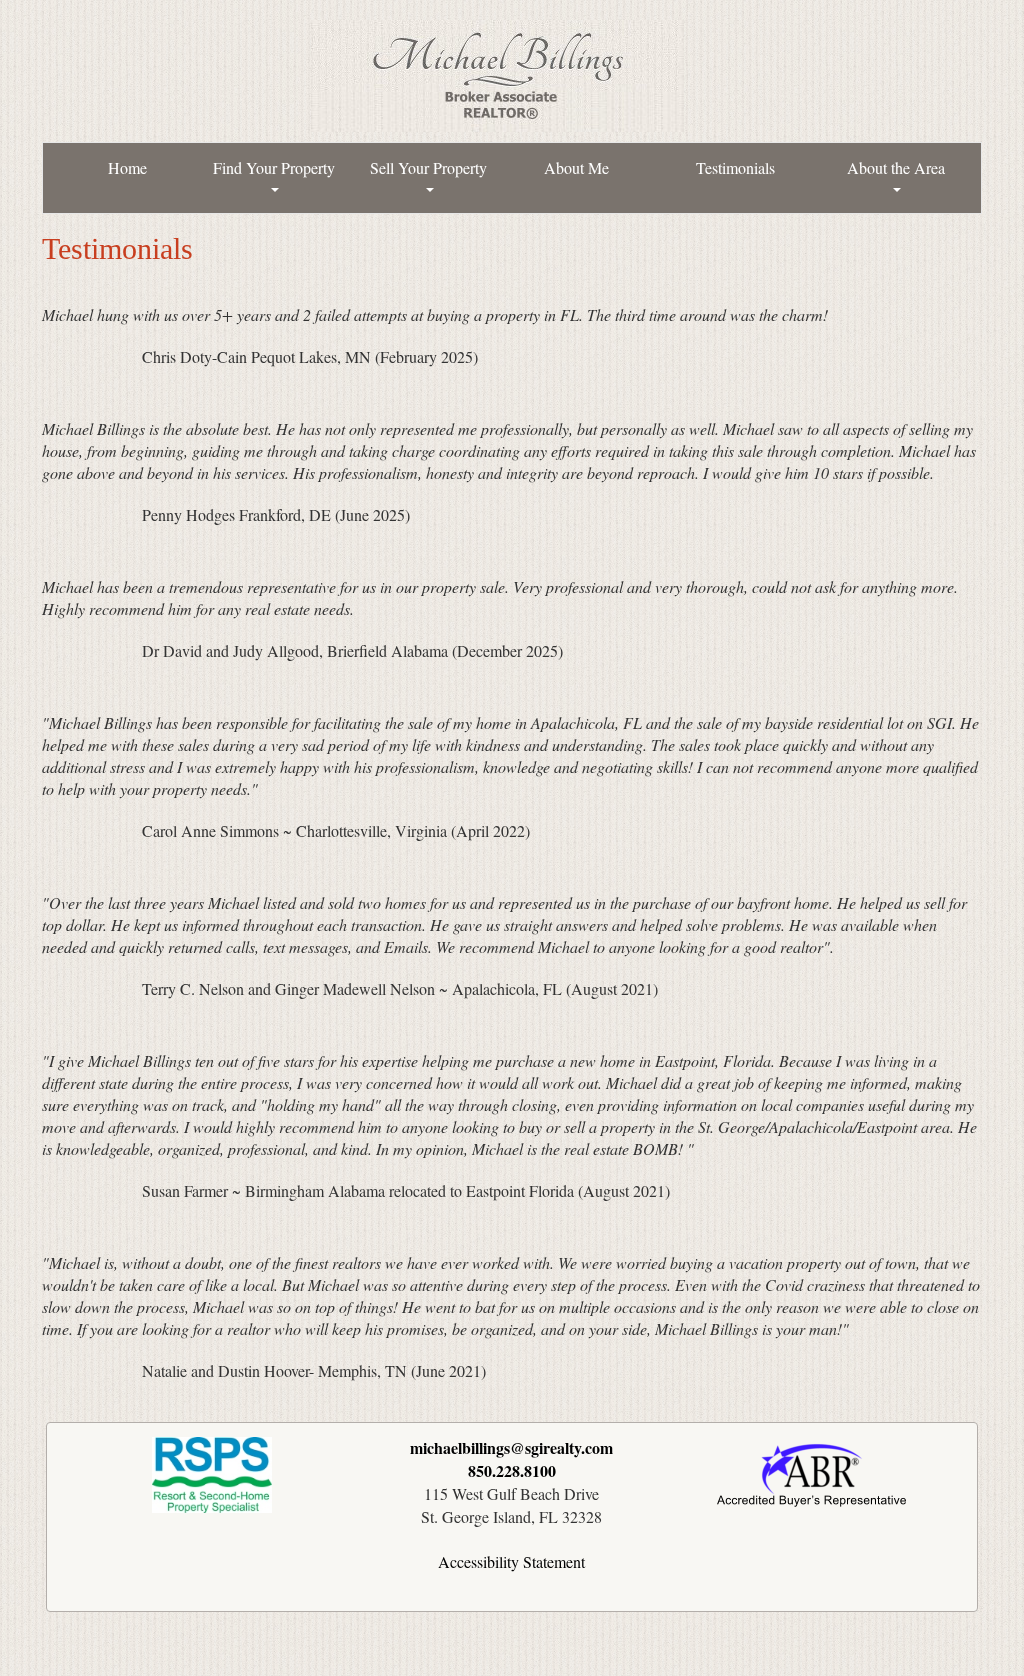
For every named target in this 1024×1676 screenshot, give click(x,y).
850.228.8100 (512, 1470)
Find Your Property (274, 167)
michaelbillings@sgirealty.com (511, 1447)
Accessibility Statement (511, 1561)
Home (127, 167)
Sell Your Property (428, 167)
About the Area (896, 167)
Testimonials (735, 167)
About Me (576, 167)
